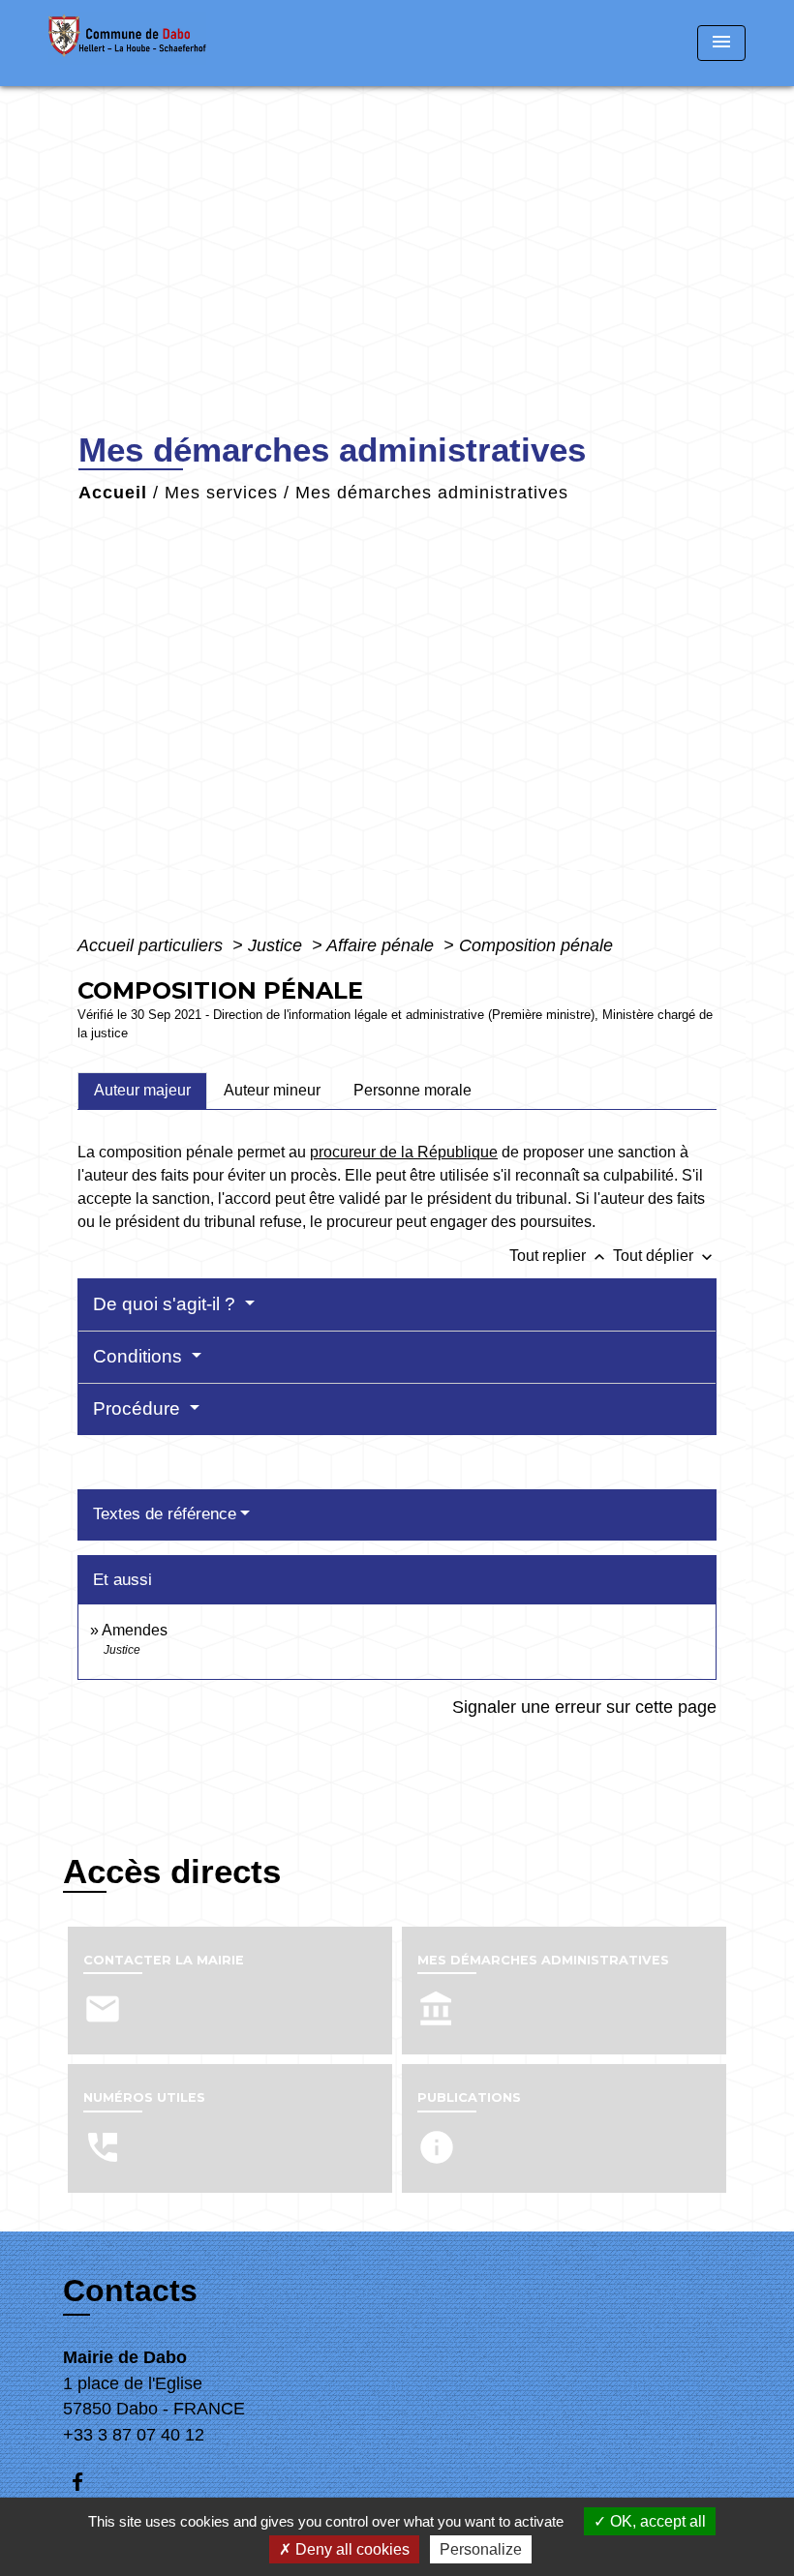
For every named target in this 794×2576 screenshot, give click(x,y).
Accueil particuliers (153, 945)
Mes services (221, 493)
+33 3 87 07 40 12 (134, 2435)
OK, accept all (656, 2521)
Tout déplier (665, 1256)
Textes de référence (165, 1514)
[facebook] (87, 2482)
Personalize (481, 2549)
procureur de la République (404, 1152)
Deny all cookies (351, 2549)
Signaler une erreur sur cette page (584, 1707)
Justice (277, 945)
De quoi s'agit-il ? (167, 1304)
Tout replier (559, 1256)
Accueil (113, 493)
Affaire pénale (382, 945)
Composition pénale (536, 945)
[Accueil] (169, 43)
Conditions (140, 1356)
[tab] (142, 1091)
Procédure (139, 1408)
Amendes (135, 1630)
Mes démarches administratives (432, 493)
